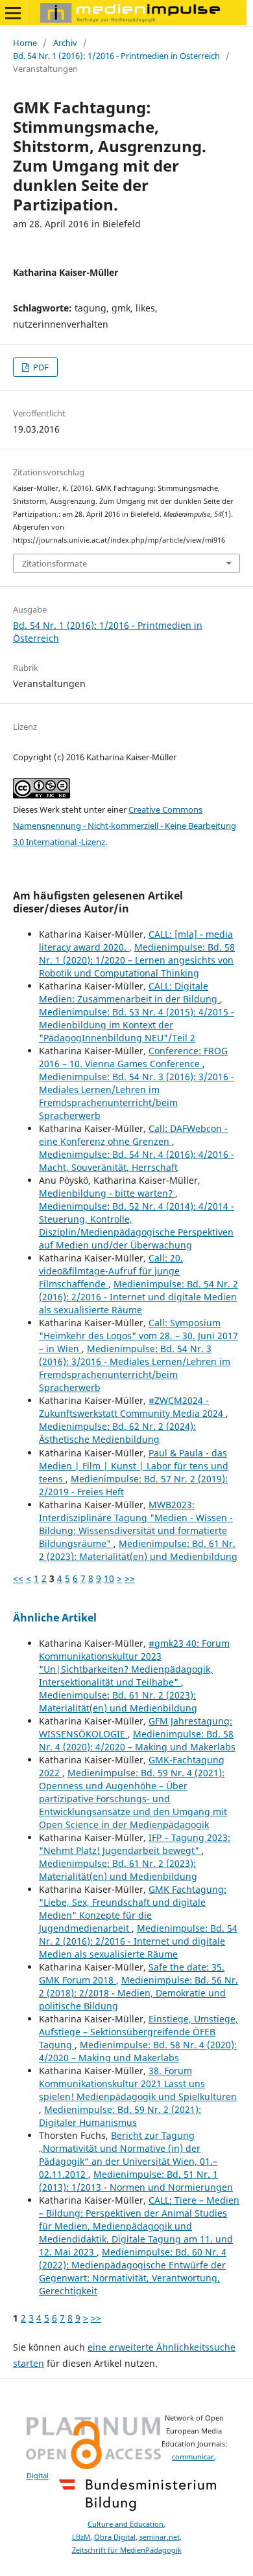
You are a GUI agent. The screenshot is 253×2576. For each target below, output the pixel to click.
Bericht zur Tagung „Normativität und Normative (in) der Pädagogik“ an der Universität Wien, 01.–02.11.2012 (128, 2155)
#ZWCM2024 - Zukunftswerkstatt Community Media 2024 (132, 1407)
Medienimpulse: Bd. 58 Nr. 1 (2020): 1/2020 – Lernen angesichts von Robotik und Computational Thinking (137, 960)
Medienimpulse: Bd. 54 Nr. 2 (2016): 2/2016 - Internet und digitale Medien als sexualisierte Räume (139, 1297)
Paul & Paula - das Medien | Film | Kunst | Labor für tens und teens (134, 1466)
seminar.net (160, 2537)
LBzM (81, 2537)
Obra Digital (115, 2537)
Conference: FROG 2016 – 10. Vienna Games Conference (133, 1057)
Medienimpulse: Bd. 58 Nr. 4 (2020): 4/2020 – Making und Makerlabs (137, 1740)
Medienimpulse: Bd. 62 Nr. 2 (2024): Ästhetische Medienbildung (117, 1433)
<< (18, 1578)
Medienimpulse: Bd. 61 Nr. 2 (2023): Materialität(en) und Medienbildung (138, 1550)
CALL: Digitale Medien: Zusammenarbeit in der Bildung (129, 992)
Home (25, 43)
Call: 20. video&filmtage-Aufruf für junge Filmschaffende (111, 1271)
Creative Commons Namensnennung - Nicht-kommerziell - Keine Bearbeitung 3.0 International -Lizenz (125, 826)
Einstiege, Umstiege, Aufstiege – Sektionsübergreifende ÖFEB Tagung (139, 2032)
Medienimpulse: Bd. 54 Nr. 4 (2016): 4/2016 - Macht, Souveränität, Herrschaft (137, 1161)
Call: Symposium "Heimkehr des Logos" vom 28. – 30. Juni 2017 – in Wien (139, 1336)
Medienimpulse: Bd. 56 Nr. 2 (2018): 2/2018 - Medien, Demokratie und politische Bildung (139, 1993)
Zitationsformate (54, 563)
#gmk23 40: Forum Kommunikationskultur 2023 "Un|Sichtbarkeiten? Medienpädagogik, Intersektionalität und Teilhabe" (134, 1663)
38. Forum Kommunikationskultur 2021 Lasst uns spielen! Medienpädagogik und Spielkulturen (138, 2084)
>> (130, 1578)
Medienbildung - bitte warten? (107, 1193)
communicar (193, 2457)
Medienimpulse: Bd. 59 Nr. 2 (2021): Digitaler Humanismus (120, 2116)
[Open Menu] (13, 13)
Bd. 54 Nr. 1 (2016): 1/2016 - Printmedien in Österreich (116, 56)
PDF (40, 367)
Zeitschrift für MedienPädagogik (127, 2550)
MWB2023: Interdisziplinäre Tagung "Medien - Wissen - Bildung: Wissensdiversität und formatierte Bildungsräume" (136, 1524)
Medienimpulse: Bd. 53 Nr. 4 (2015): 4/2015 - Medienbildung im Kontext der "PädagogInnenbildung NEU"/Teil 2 (137, 1025)
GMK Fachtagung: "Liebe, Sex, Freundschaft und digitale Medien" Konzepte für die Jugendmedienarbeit (133, 1909)
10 (109, 1578)
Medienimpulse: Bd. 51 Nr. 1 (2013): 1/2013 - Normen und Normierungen (136, 2181)
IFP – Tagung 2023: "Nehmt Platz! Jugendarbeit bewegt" (135, 1844)
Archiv (65, 43)
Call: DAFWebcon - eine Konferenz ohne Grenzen (133, 1135)
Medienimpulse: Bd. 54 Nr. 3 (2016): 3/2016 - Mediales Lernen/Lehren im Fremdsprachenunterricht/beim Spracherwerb (137, 1096)
